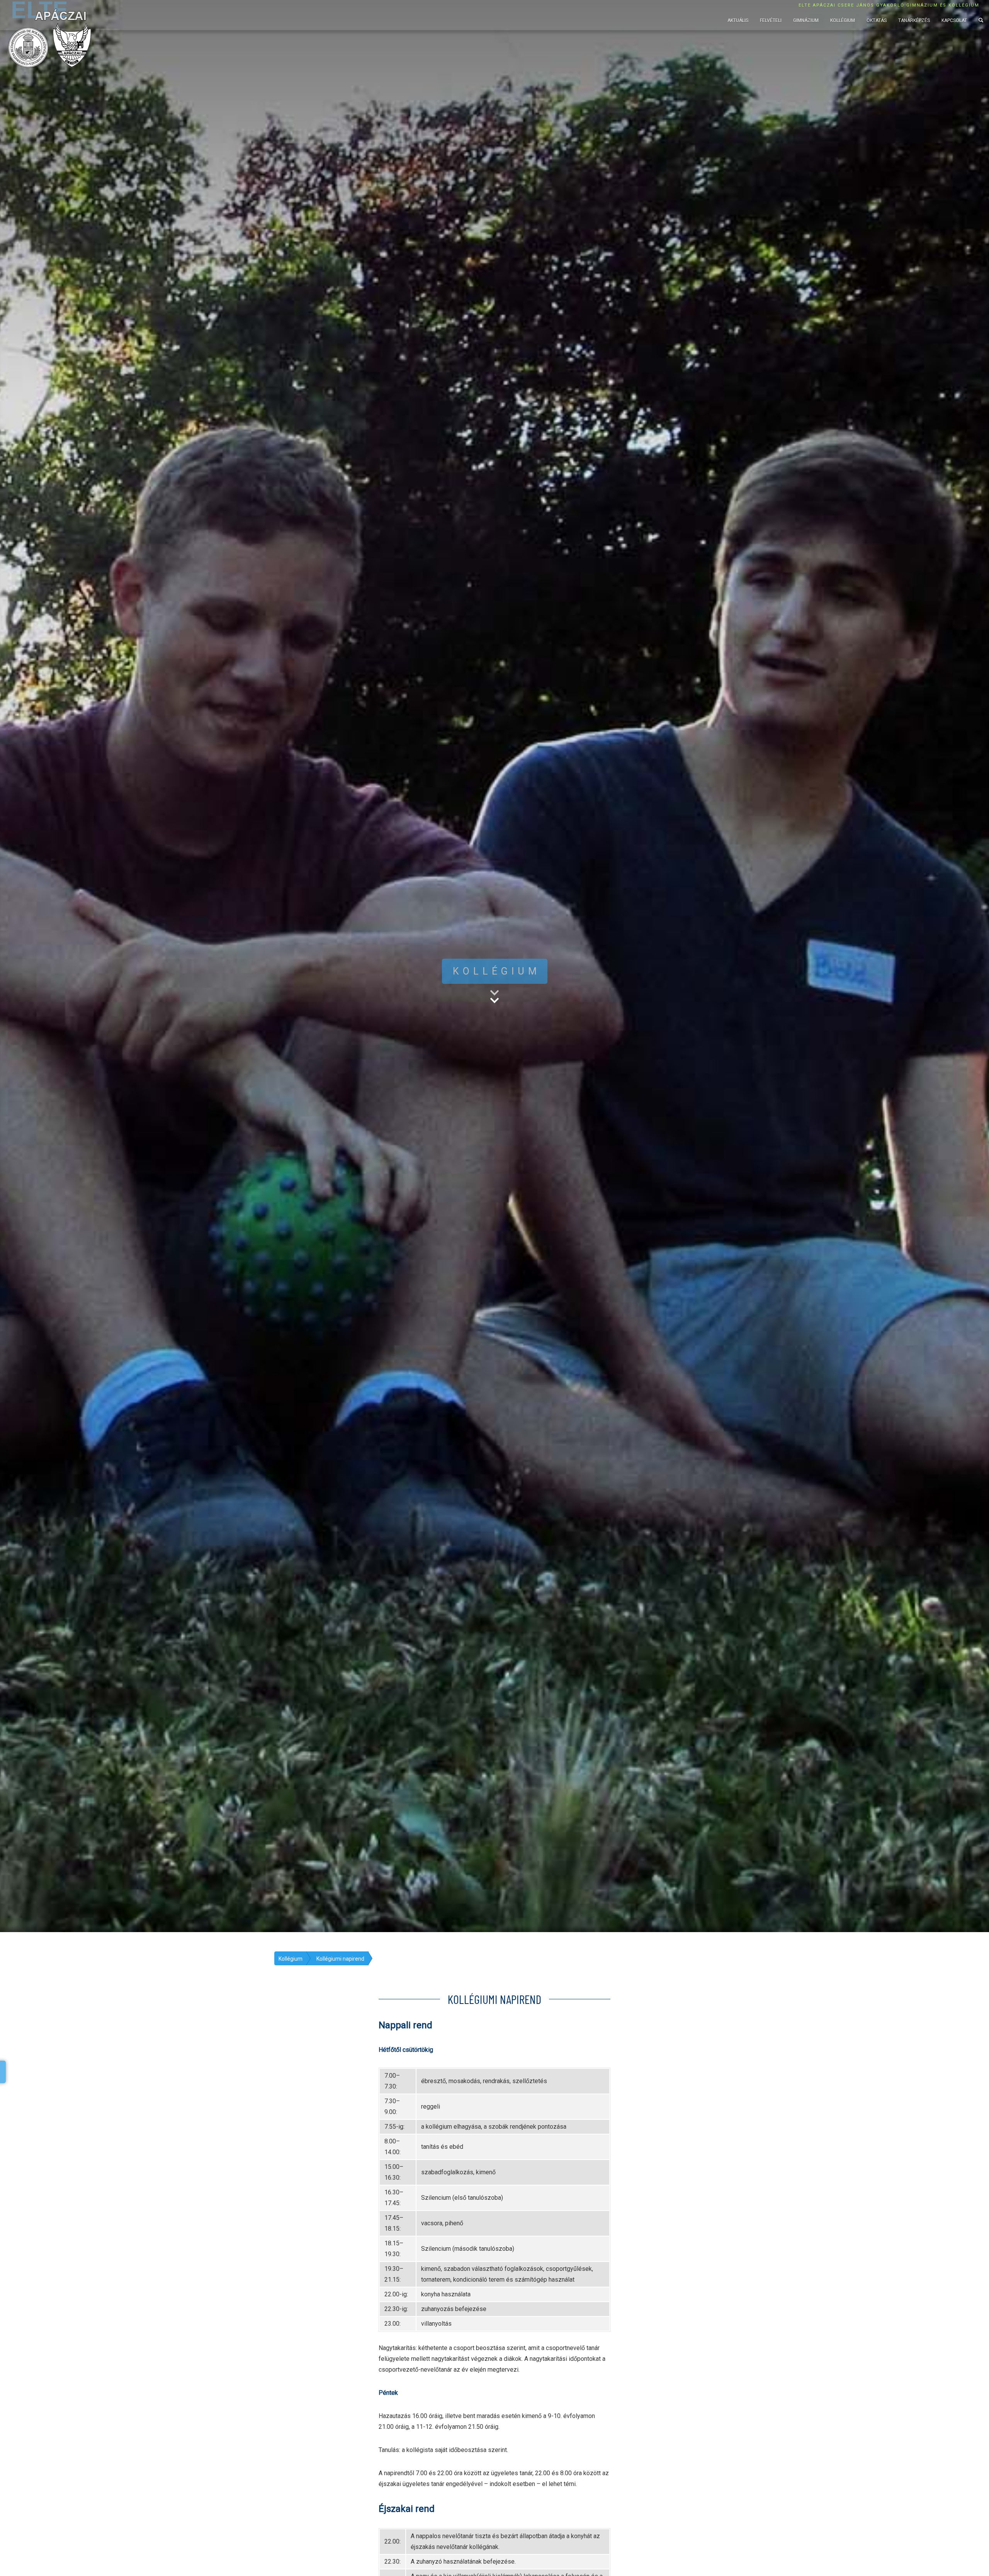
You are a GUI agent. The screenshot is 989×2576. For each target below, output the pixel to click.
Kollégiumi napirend (340, 1959)
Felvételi (771, 20)
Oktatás (877, 20)
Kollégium (843, 20)
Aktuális (738, 20)
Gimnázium (806, 20)
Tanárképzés (914, 20)
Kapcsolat (954, 20)
